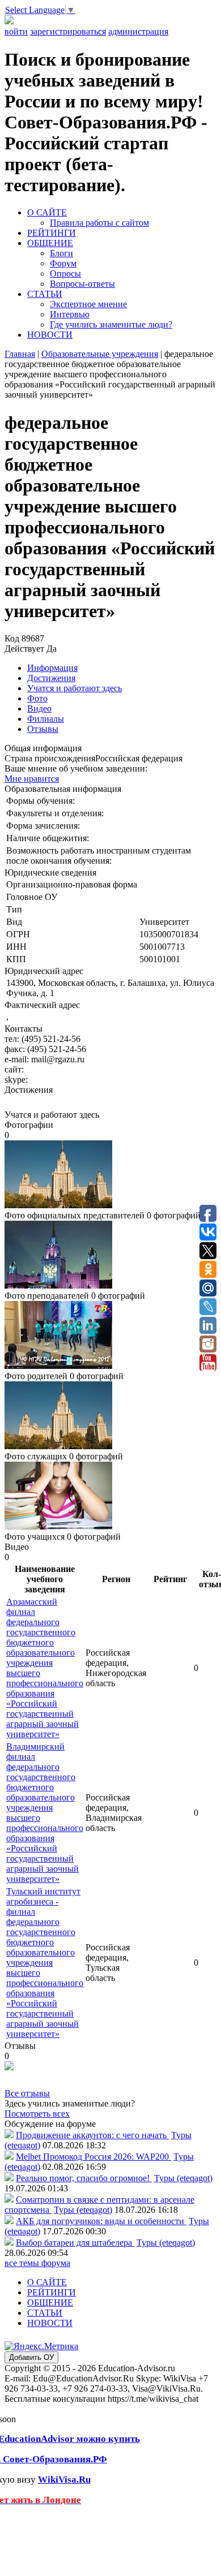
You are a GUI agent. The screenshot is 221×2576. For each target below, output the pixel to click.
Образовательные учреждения (100, 354)
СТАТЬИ (45, 294)
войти (16, 31)
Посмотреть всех (37, 2114)
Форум (63, 263)
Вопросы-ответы (82, 284)
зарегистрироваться (68, 31)
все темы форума (37, 2263)
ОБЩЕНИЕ (50, 243)
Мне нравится (32, 779)
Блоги (61, 253)
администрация (138, 31)
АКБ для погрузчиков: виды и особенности (101, 2221)
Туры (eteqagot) (183, 2178)
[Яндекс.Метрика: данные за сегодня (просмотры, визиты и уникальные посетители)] (41, 2346)
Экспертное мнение (88, 304)
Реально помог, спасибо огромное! (84, 2178)
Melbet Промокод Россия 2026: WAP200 (93, 2157)
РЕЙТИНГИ (52, 233)
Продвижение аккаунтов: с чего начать (92, 2135)
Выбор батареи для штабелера (75, 2243)
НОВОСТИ (50, 335)
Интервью (70, 314)
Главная (20, 354)
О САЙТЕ (47, 212)
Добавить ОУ (31, 2357)
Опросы (65, 273)
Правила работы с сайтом (99, 223)
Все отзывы (27, 2093)
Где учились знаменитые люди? (111, 324)
